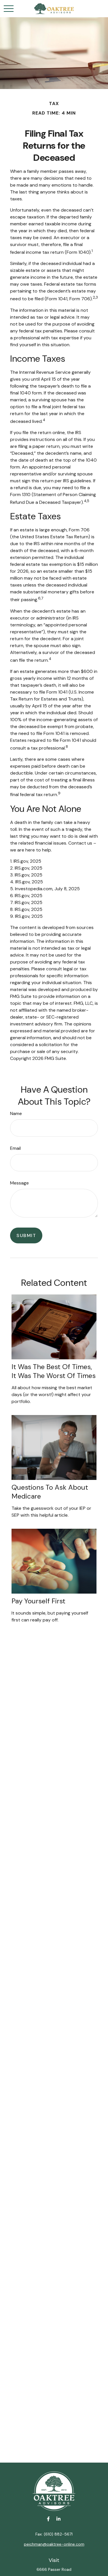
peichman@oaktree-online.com (54, 2544)
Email (15, 1148)
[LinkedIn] (59, 2519)
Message (19, 1183)
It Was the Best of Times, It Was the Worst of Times (54, 1371)
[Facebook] (49, 2519)
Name (16, 1113)
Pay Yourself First (38, 1601)
